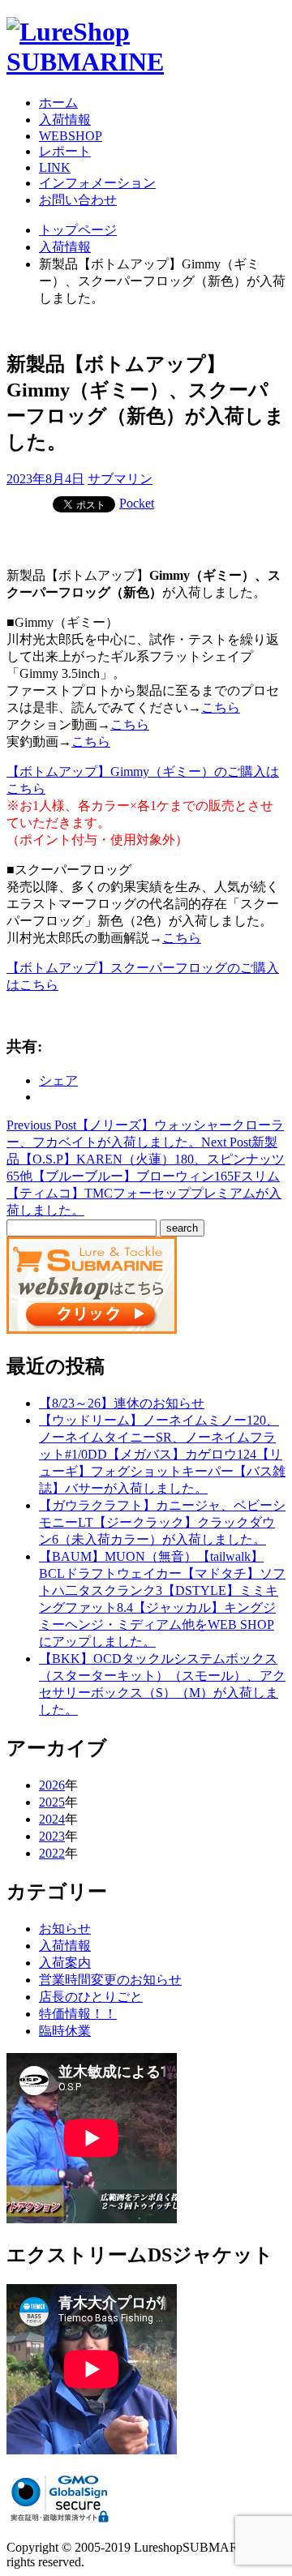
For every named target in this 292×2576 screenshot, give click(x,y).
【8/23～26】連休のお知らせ (122, 1403)
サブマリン (120, 479)
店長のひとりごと (91, 1997)
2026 (52, 1785)
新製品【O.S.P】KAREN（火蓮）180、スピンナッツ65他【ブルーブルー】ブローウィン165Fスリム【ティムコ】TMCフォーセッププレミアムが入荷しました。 (146, 1176)
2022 (52, 1853)
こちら (221, 707)
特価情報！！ (78, 2014)
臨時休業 (65, 2031)
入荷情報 (65, 120)
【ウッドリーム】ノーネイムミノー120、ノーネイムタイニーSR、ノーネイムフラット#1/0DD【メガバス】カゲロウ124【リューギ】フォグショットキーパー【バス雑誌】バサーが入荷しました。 (162, 1454)
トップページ (78, 230)
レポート (65, 151)
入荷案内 (65, 1963)
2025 (52, 1802)
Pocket (137, 503)
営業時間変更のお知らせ (110, 1980)
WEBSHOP (71, 136)
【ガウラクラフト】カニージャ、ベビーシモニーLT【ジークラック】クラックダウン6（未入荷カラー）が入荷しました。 (162, 1522)
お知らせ (65, 1929)
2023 (52, 1836)
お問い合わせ (78, 200)
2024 (52, 1819)
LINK (55, 167)
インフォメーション (97, 183)
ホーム (58, 103)
